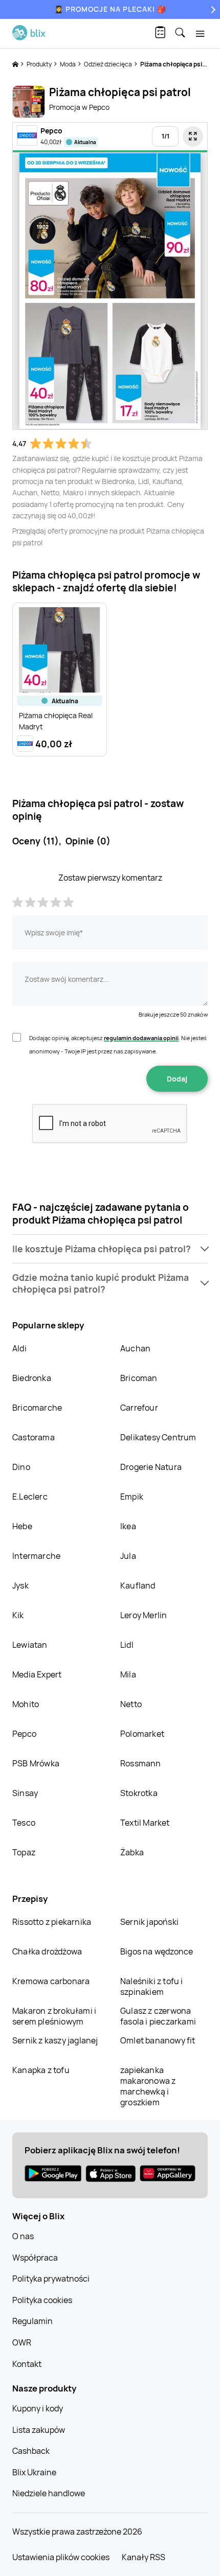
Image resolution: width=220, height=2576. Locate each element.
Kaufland (138, 1585)
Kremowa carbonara (51, 1981)
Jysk (20, 1585)
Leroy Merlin (144, 1615)
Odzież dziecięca (108, 64)
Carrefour (139, 1408)
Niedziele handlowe (49, 2493)
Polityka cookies (42, 2300)
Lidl (127, 1645)
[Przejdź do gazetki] (193, 136)
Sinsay (25, 1793)
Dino (21, 1467)
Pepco (24, 1734)
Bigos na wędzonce (157, 1951)
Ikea (128, 1526)
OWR (22, 2342)
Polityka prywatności (51, 2279)
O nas (23, 2236)
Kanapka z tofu (41, 2070)
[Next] (212, 9)
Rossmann (141, 1763)
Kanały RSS (144, 2557)
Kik (18, 1615)
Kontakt (27, 2364)
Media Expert (37, 1674)
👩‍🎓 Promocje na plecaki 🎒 (110, 9)
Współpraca (35, 2258)
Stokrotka (139, 1793)
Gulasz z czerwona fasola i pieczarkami (158, 2016)
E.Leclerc (30, 1497)
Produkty (40, 64)
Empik (132, 1497)
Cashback (31, 2451)
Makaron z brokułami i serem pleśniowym (54, 2016)
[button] (110, 1249)
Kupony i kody (38, 2408)
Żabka (132, 1852)
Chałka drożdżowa (47, 1951)
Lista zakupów (39, 2430)
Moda (68, 64)
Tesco (24, 1823)
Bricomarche (37, 1408)
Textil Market (145, 1823)
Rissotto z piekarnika (52, 1922)
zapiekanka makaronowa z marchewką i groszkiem (148, 2086)
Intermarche (36, 1556)
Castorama (34, 1437)
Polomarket (142, 1734)
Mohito (26, 1704)
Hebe (22, 1526)
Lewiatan (30, 1645)
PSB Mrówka (36, 1763)
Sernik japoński (149, 1922)
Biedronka (32, 1378)
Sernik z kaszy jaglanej (55, 2040)
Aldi (19, 1348)
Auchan (135, 1348)
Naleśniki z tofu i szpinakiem (152, 1986)
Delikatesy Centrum (158, 1437)
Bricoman (139, 1378)
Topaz (24, 1852)
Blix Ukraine (34, 2472)
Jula (128, 1556)
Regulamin (32, 2321)
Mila (128, 1674)
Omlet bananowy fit (158, 2040)
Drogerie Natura (151, 1467)
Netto (131, 1704)
